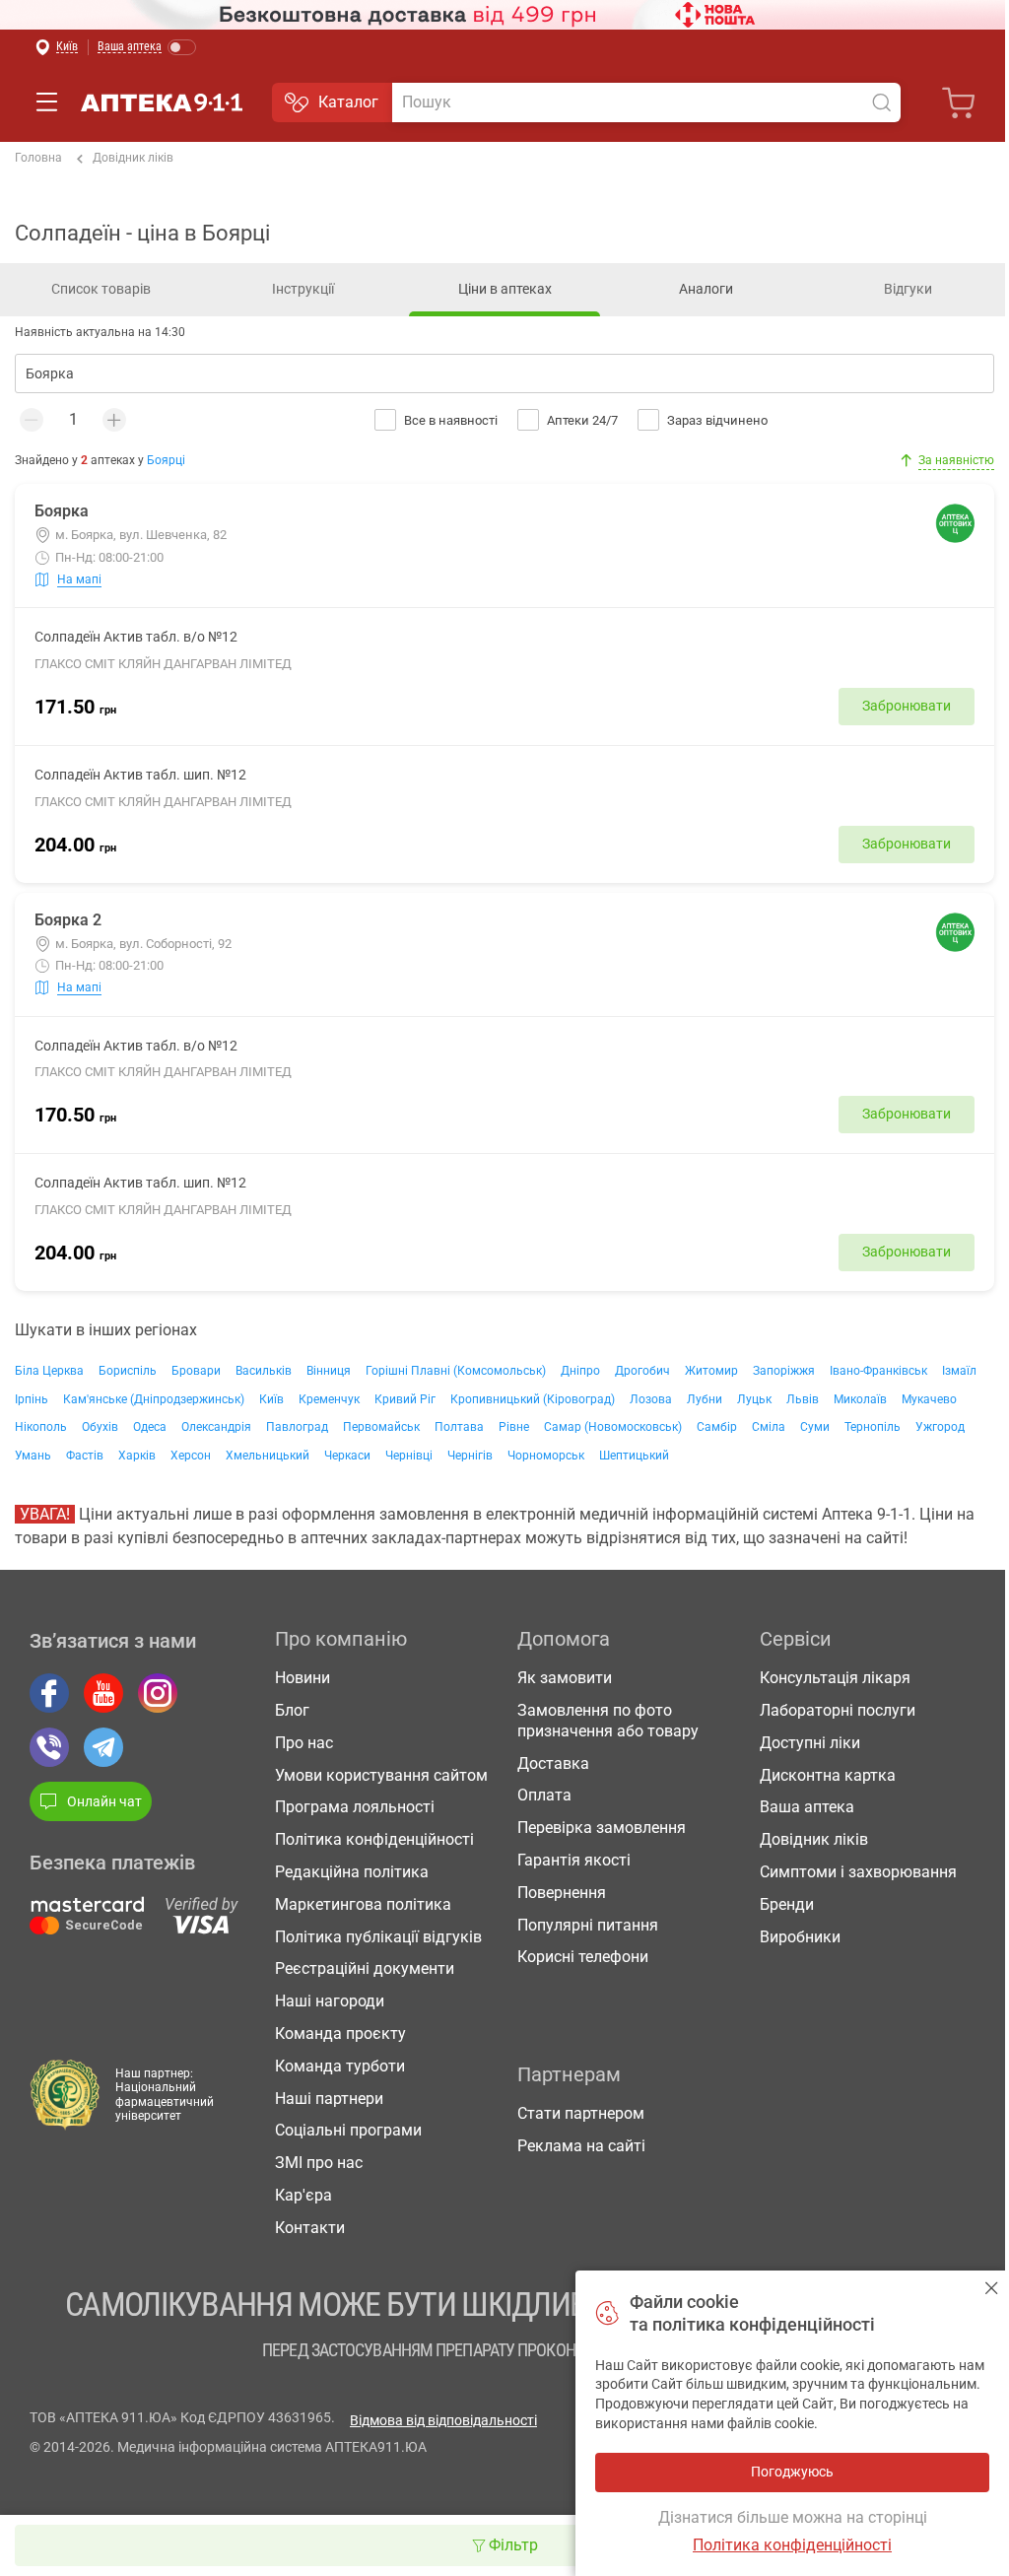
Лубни (705, 1399)
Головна (38, 158)
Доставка (553, 1763)
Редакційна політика (352, 1872)
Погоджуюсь (992, 2288)
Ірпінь (32, 1399)
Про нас (304, 1743)
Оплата (544, 1795)
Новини (303, 1678)
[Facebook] (49, 1693)
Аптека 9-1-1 (162, 102)
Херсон (191, 1456)
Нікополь (41, 1427)
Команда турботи (340, 2066)
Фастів (85, 1456)
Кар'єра (303, 2195)
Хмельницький (268, 1456)
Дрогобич (642, 1371)
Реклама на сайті (581, 2146)
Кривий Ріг (405, 1399)
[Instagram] (158, 1693)
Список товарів (101, 289)
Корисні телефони (583, 1957)
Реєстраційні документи (365, 1968)
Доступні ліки (810, 1743)
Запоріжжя (784, 1371)
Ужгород (940, 1427)
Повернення (562, 1893)
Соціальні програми (348, 2130)
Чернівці (409, 1456)
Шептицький (634, 1456)
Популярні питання (588, 1925)
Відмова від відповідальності (443, 2420)
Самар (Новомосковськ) (613, 1427)
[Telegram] (103, 1747)
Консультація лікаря (835, 1678)
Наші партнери (329, 2099)
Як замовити (565, 1678)
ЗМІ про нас (319, 2163)
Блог (292, 1710)
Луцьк (754, 1399)
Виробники (800, 1937)
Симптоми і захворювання (858, 1872)
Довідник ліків (133, 158)
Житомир (711, 1371)
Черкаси (347, 1456)
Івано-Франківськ (878, 1371)
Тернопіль (873, 1427)
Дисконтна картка (828, 1775)
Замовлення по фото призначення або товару (608, 1721)
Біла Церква (49, 1371)
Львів (803, 1399)
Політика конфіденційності (374, 1839)
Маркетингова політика (363, 1904)
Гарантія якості (574, 1860)
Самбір (717, 1427)
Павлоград (297, 1427)
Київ (271, 1399)
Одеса (150, 1427)
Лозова (651, 1399)
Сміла (769, 1427)
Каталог (348, 102)
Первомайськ (381, 1427)
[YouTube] (103, 1693)
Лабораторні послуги (838, 1710)
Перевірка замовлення (602, 1828)
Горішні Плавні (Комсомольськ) (456, 1371)
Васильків (264, 1371)
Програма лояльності (355, 1807)
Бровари (196, 1371)
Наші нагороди (330, 2001)
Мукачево (929, 1399)
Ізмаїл (959, 1371)
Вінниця (329, 1371)
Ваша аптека (807, 1807)
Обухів (100, 1427)
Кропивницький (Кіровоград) (533, 1399)
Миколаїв (860, 1399)
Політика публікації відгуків (378, 1937)
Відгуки (908, 289)
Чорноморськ (546, 1456)
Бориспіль (128, 1371)
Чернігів (470, 1456)
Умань (33, 1456)
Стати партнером (581, 2113)
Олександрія (216, 1427)
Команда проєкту (340, 2034)
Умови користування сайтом (381, 1775)
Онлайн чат (104, 1801)
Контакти (310, 2228)
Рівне (514, 1427)
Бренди (787, 1904)
